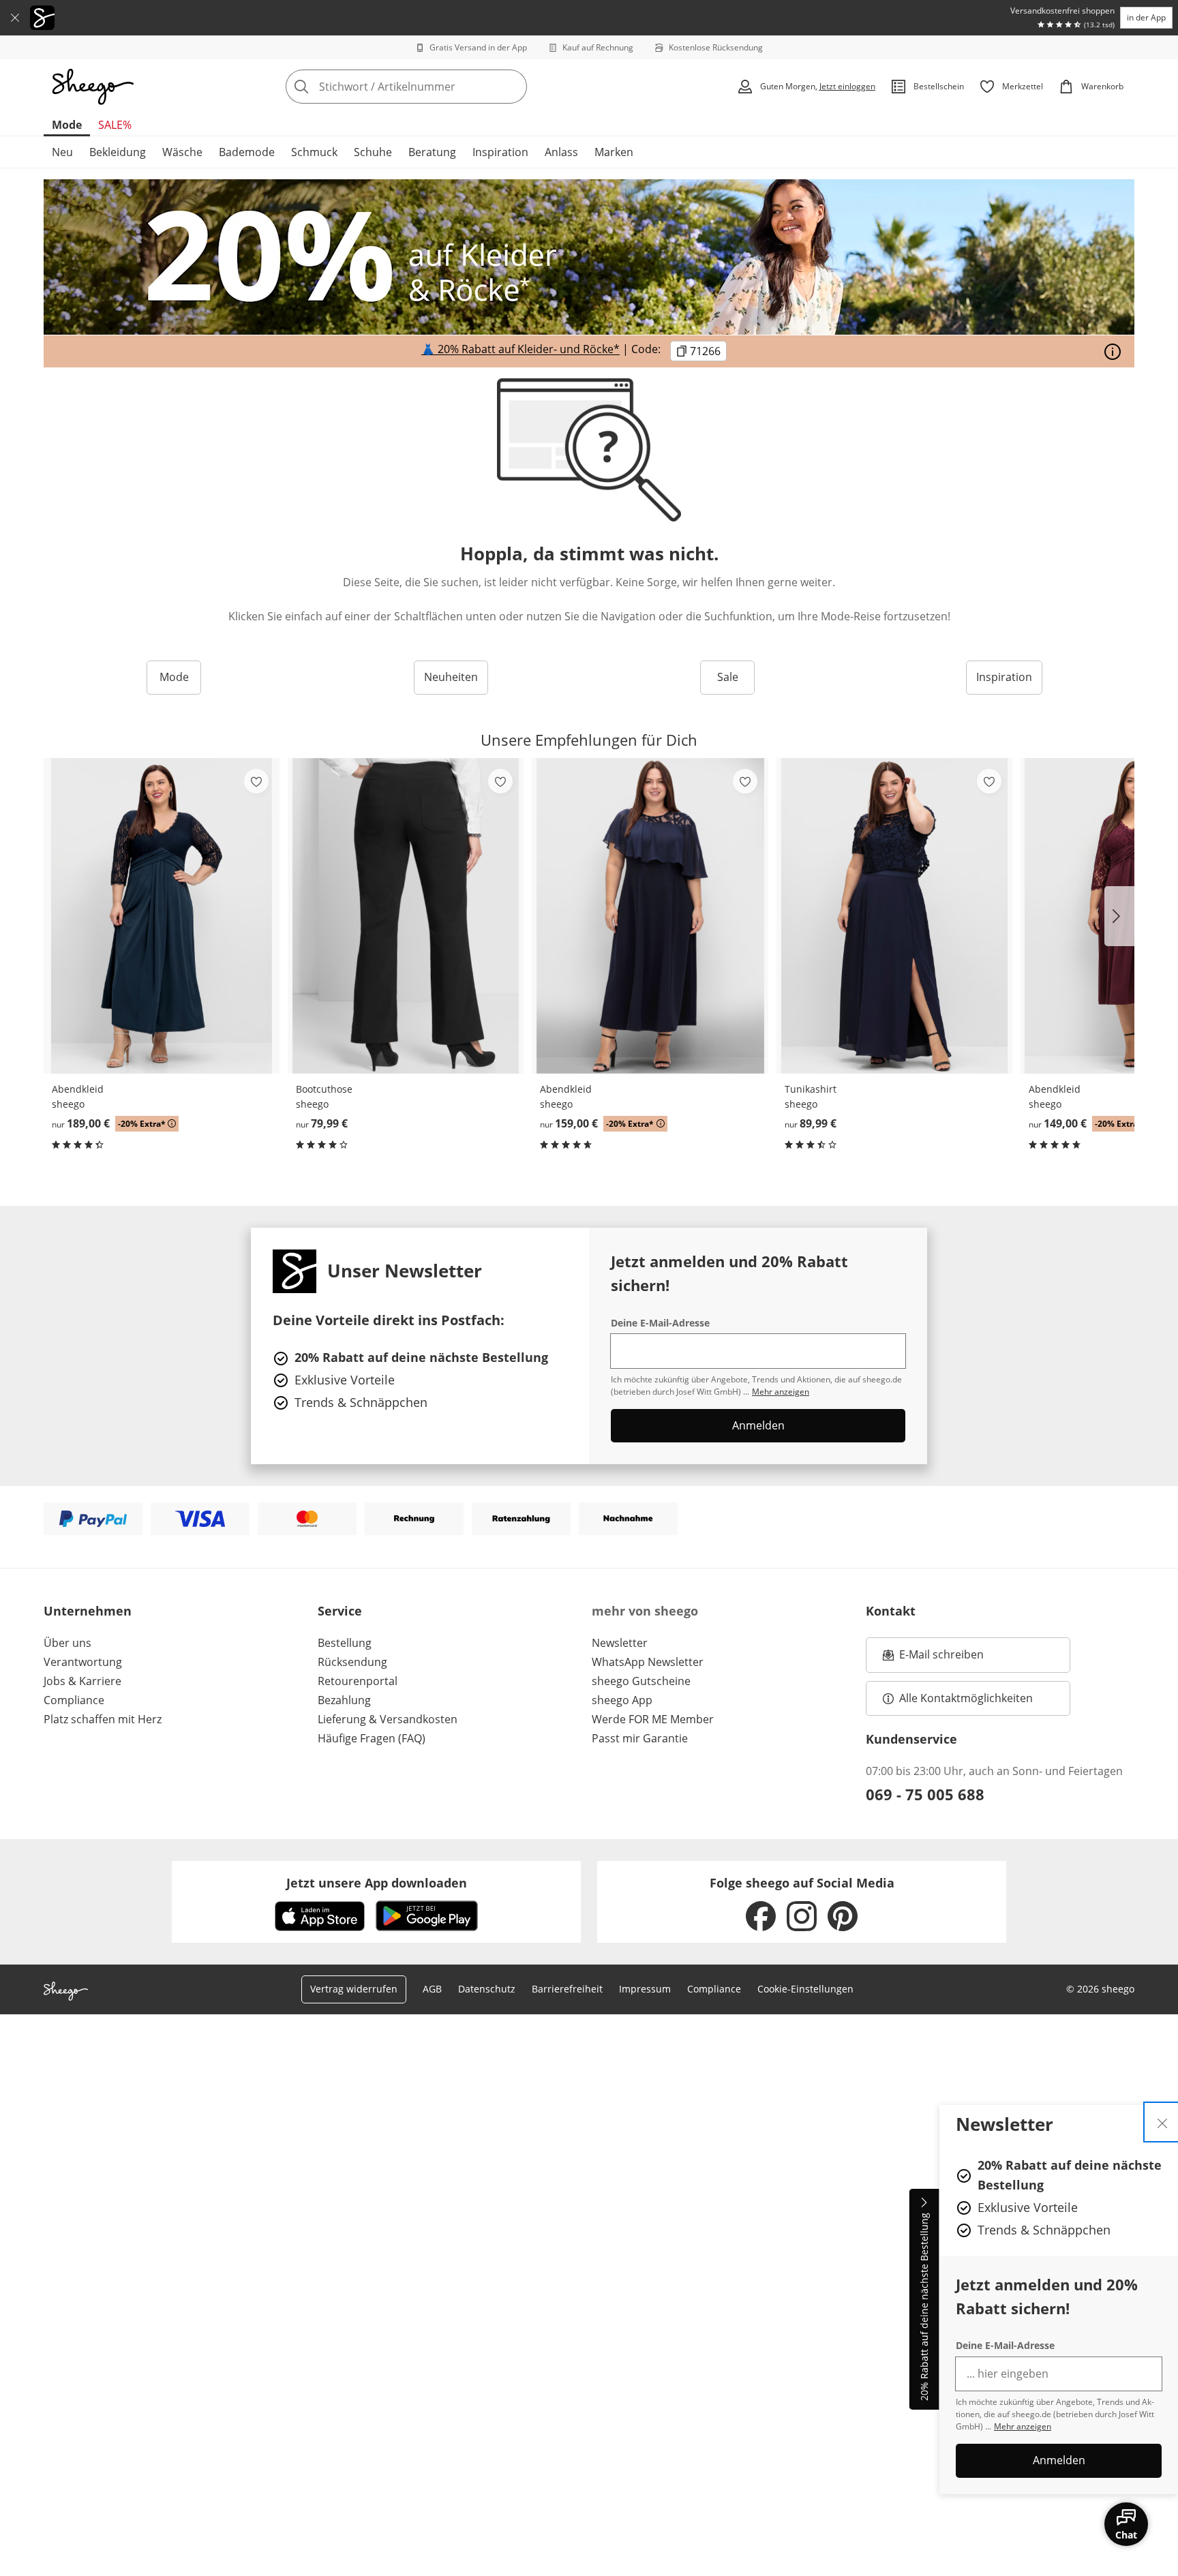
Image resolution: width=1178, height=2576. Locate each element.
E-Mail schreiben (933, 1658)
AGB (432, 1989)
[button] (1119, 916)
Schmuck (314, 152)
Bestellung (345, 1643)
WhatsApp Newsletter (648, 1662)
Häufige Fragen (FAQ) (372, 1738)
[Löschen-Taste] (513, 87)
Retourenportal (358, 1681)
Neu (62, 152)
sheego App (622, 1700)
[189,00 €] (162, 916)
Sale (728, 677)
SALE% (115, 125)
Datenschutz (487, 1989)
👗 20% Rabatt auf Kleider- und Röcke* (520, 350)
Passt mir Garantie (640, 1738)
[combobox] (436, 87)
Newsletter (620, 1643)
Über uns (67, 1643)
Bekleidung (118, 152)
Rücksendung (352, 1662)
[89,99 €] (894, 916)
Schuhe (373, 152)
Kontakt (891, 1611)
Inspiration (500, 152)
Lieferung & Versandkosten (388, 1719)
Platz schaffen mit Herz (103, 1719)
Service (340, 1611)
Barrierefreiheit (567, 1989)
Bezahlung (344, 1700)
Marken (614, 152)
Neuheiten (451, 677)
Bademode (247, 152)
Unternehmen (88, 1611)
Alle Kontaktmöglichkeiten (966, 1698)
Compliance (74, 1700)
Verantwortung (83, 1662)
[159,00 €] (650, 916)
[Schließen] (15, 18)
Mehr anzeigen (1023, 2426)
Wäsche (182, 152)
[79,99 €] (406, 916)
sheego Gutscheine (641, 1681)
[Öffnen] (1113, 352)
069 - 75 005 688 (925, 1794)
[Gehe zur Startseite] (93, 87)
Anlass (561, 152)
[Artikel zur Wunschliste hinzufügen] (256, 781)
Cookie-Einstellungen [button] (805, 1989)
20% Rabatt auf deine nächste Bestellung (924, 2307)
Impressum (645, 1989)
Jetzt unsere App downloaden (377, 1883)
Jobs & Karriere (82, 1681)
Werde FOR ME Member (653, 1719)
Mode (67, 125)
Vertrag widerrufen (354, 1989)
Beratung (432, 152)
